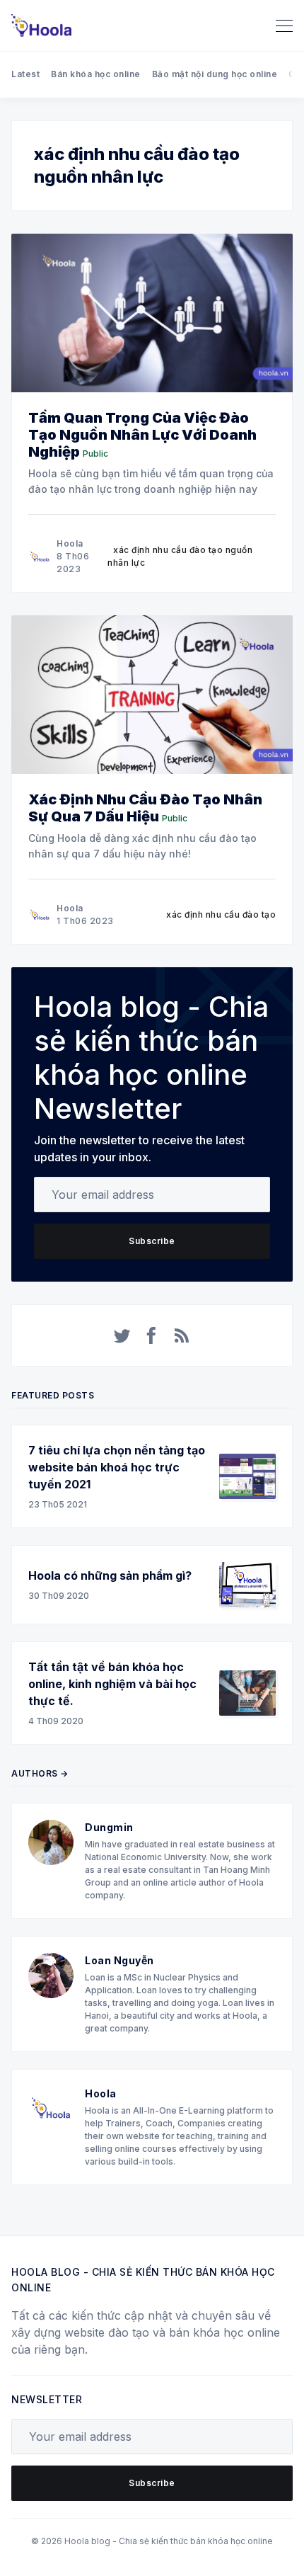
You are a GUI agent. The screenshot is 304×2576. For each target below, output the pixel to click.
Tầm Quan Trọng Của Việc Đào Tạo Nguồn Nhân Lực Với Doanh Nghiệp (142, 435)
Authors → (40, 1773)
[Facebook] (152, 1335)
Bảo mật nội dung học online (215, 74)
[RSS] (182, 1335)
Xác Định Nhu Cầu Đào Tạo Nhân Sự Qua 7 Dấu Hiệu (145, 808)
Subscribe (152, 1241)
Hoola (70, 543)
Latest (25, 74)
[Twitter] (122, 1335)
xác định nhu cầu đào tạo (221, 914)
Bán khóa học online (96, 74)
